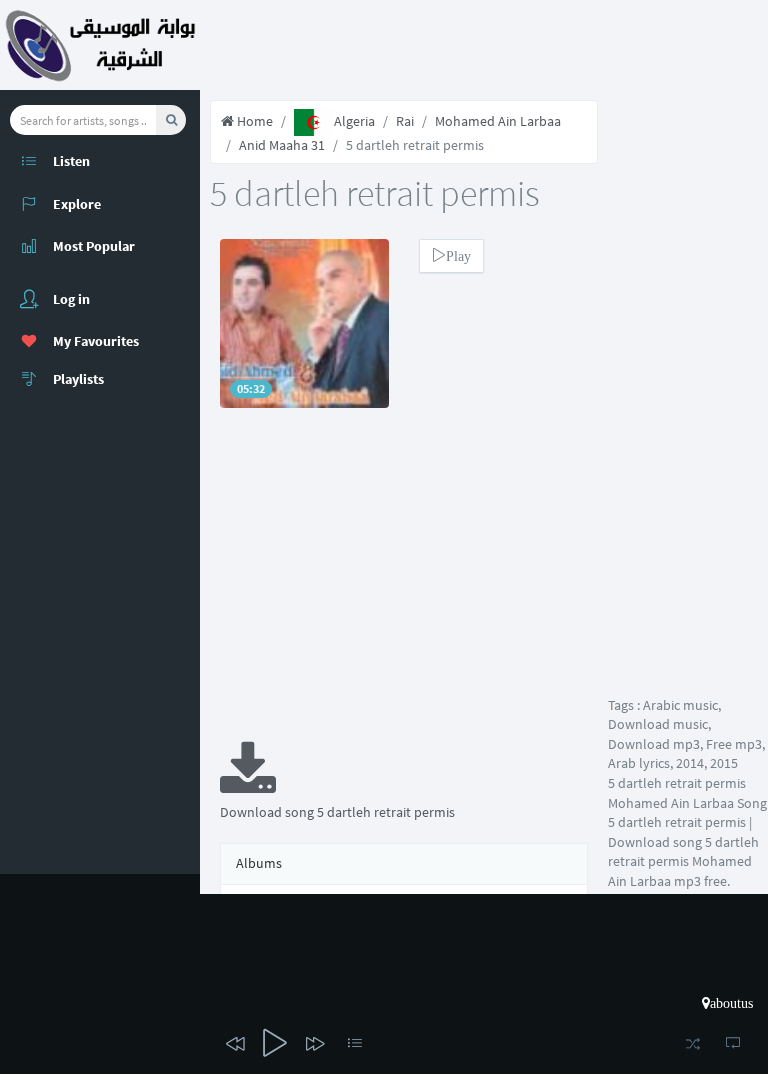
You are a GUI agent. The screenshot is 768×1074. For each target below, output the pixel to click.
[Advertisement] (404, 588)
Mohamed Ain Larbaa (498, 121)
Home (253, 121)
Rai (405, 121)
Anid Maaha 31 (282, 145)
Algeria (354, 121)
